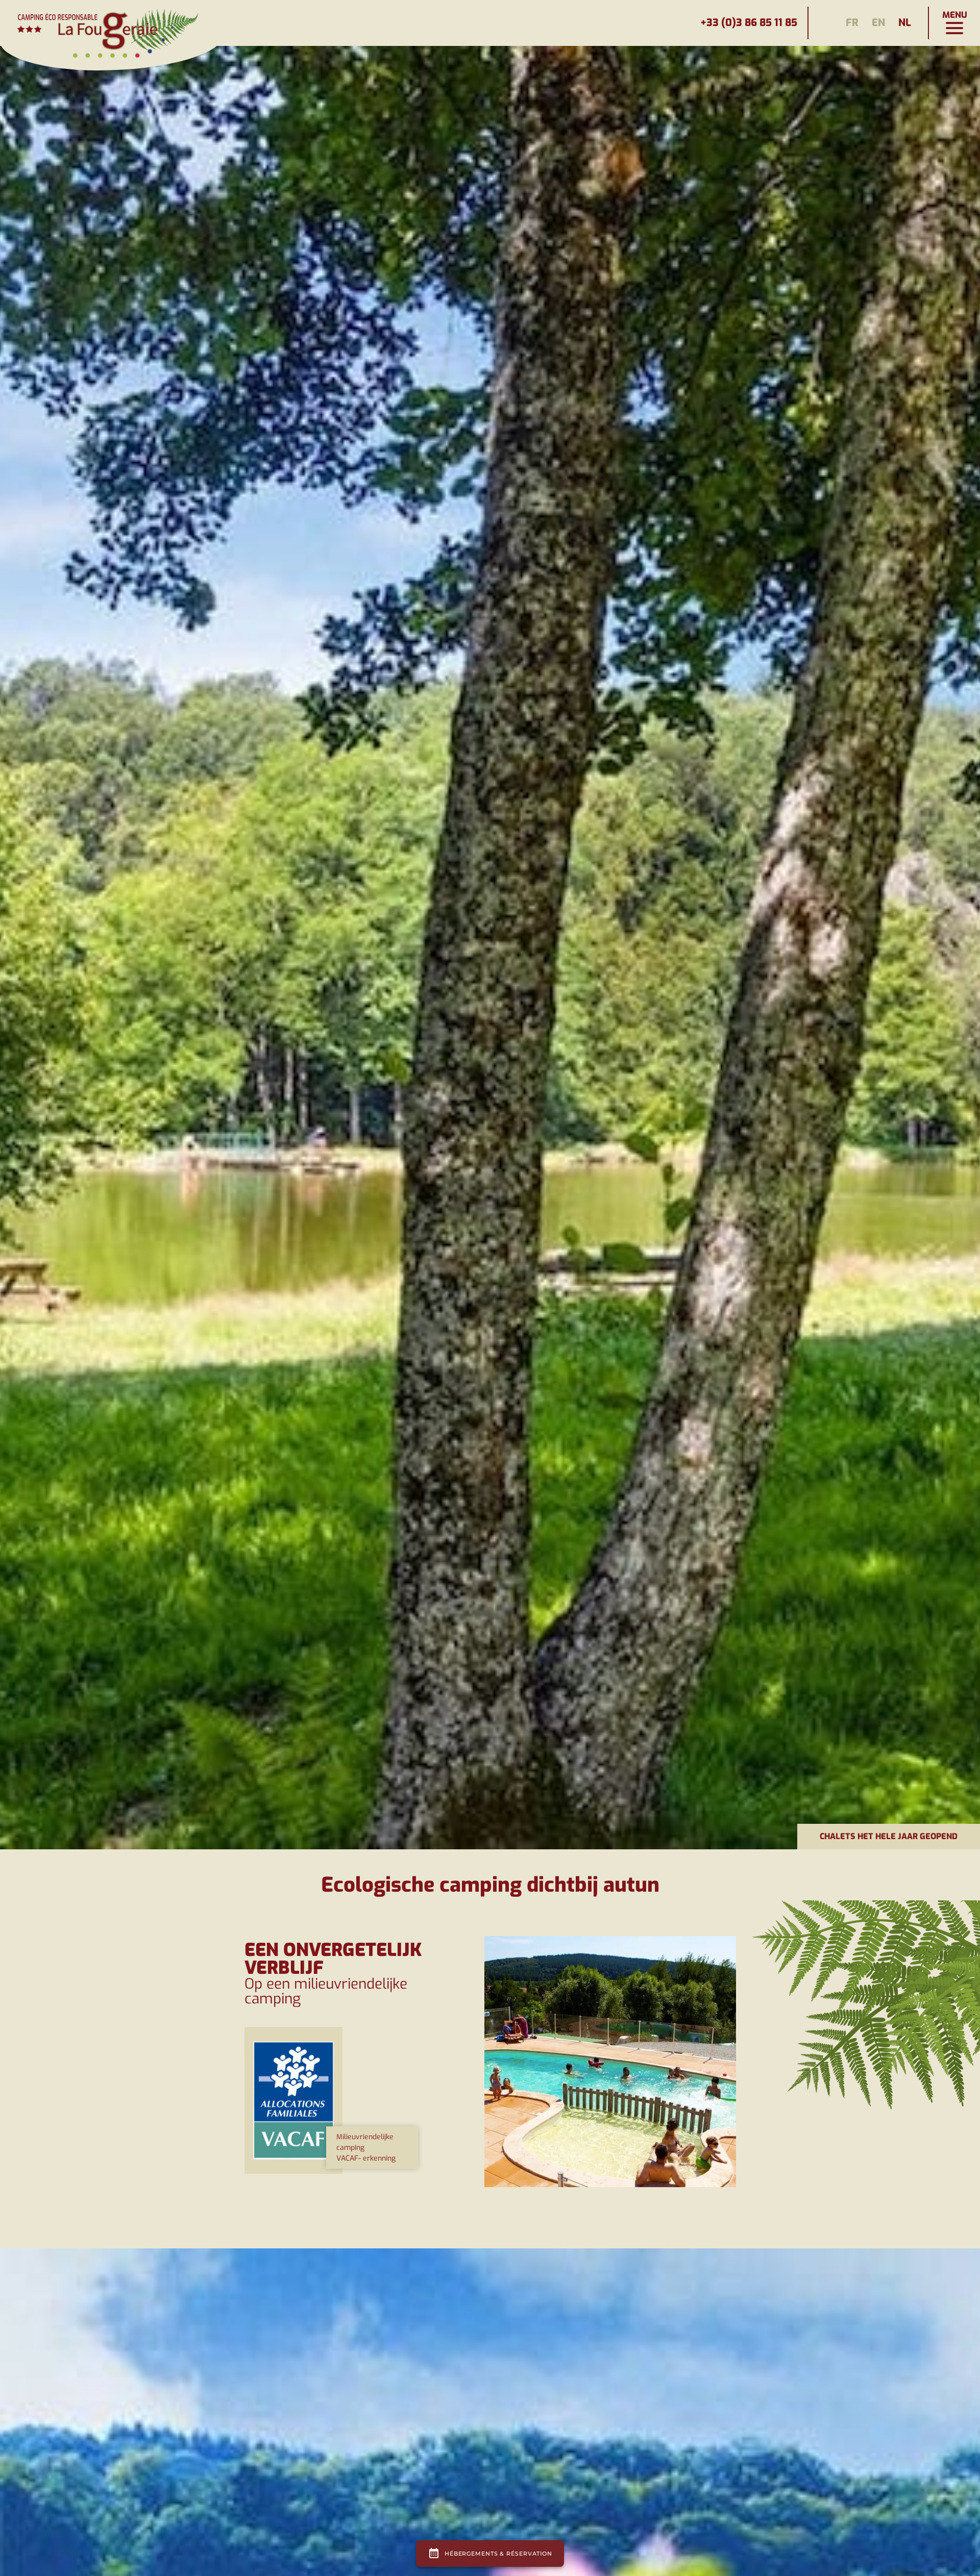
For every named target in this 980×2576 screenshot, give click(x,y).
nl (905, 23)
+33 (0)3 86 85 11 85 (749, 23)
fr (852, 23)
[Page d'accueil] (112, 23)
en (878, 23)
